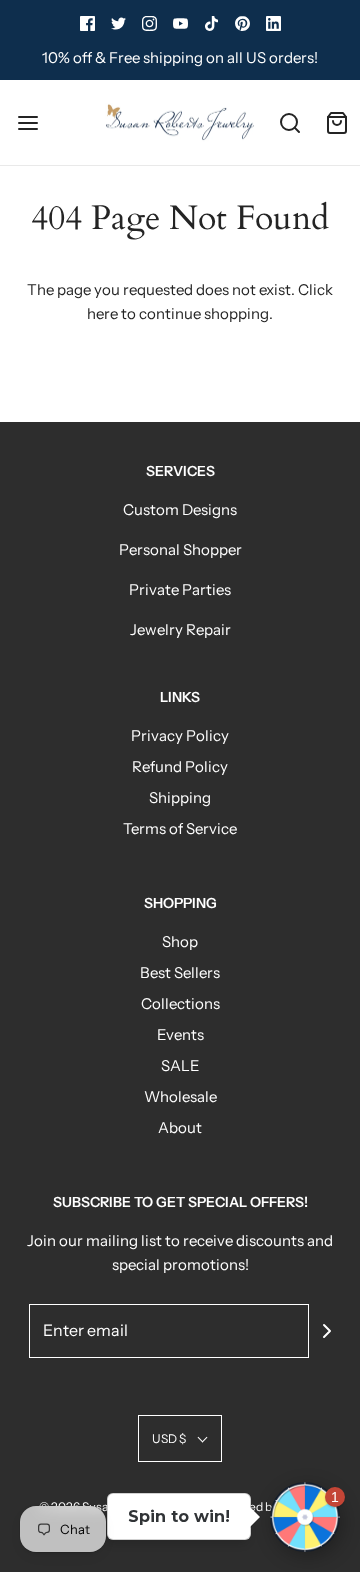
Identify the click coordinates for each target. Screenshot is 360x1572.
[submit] (327, 1331)
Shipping (180, 797)
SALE (180, 1065)
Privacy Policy (180, 735)
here (102, 313)
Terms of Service (180, 828)
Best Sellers (180, 972)
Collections (180, 1003)
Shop (180, 941)
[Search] (289, 122)
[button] (180, 1438)
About (180, 1127)
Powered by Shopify (267, 1506)
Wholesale (180, 1096)
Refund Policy (180, 766)
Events (180, 1034)
